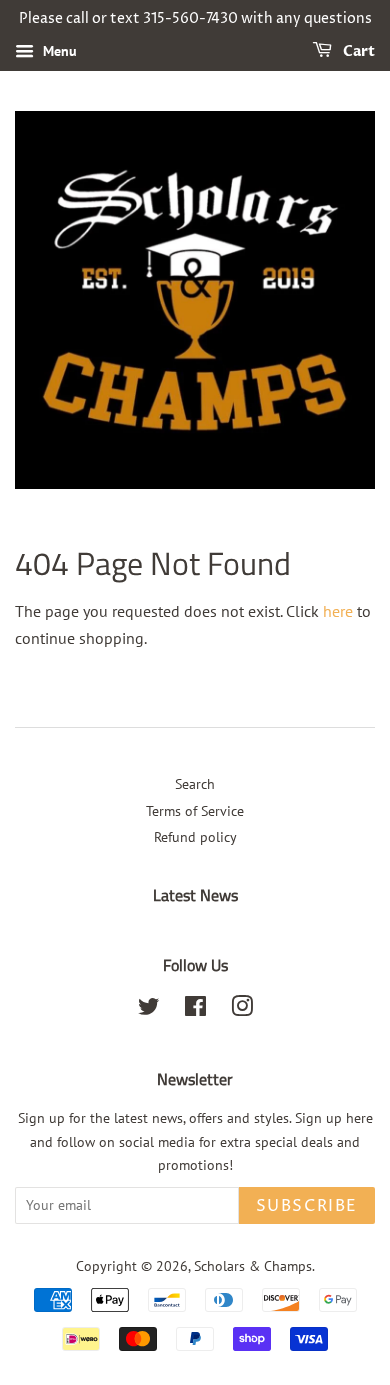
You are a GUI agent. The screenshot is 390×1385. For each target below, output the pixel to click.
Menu (58, 51)
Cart (357, 51)
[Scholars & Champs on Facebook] (195, 1010)
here (338, 611)
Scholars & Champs (253, 1266)
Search (195, 784)
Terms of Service (195, 811)
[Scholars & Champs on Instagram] (242, 1010)
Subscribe (307, 1206)
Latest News (195, 895)
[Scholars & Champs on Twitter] (149, 1010)
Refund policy (195, 837)
